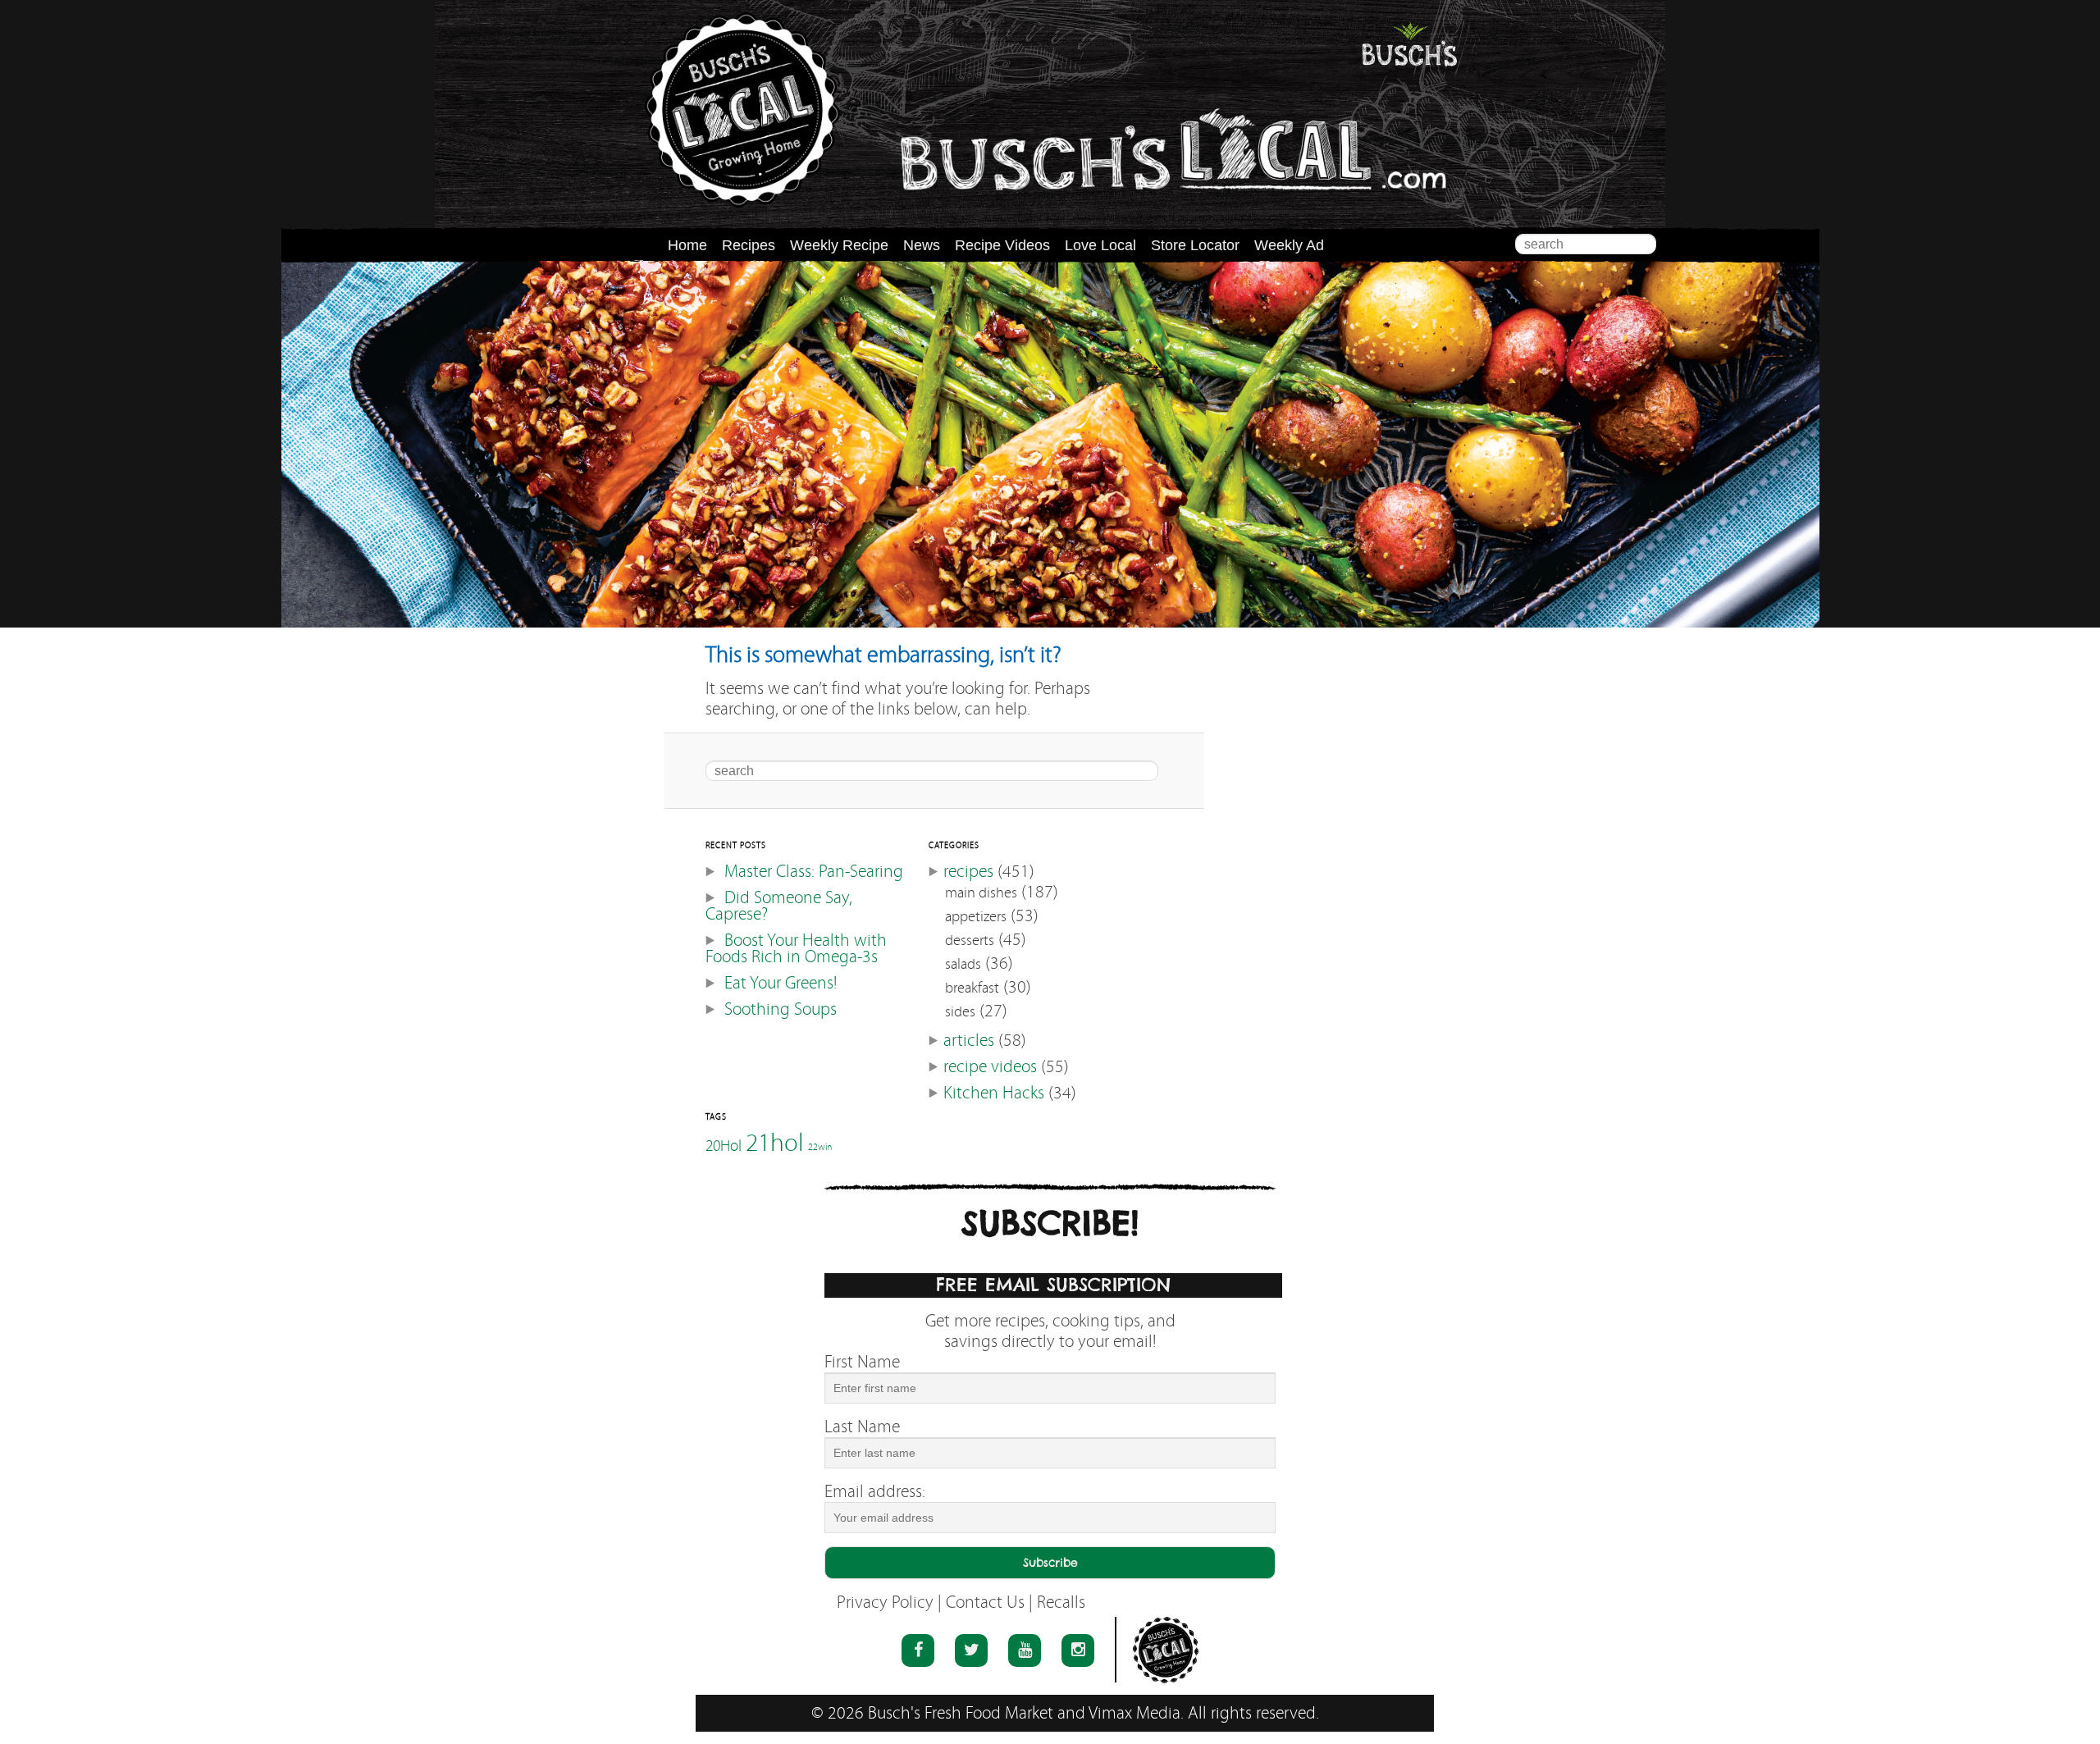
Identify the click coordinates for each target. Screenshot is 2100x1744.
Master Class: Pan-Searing (814, 872)
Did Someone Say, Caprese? (779, 906)
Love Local (1100, 245)
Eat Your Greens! (781, 983)
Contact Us (985, 1602)
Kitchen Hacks (994, 1093)
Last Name (862, 1427)
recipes (968, 872)
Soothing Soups (781, 1009)
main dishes (981, 893)
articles (969, 1041)
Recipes (749, 245)
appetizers (976, 917)
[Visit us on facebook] (918, 1650)
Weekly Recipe (839, 245)
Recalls (1061, 1602)
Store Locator (1195, 245)
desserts (970, 940)
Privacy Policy (885, 1602)
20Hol (724, 1145)
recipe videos (990, 1067)
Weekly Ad (1289, 245)
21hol (775, 1142)
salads (963, 964)
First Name (862, 1362)
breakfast (972, 988)
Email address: (875, 1492)
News (922, 245)
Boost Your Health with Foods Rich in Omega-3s (796, 949)
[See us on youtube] (1025, 1650)
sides (960, 1012)
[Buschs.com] (742, 110)
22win (820, 1147)
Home (687, 245)
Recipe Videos (1002, 245)
